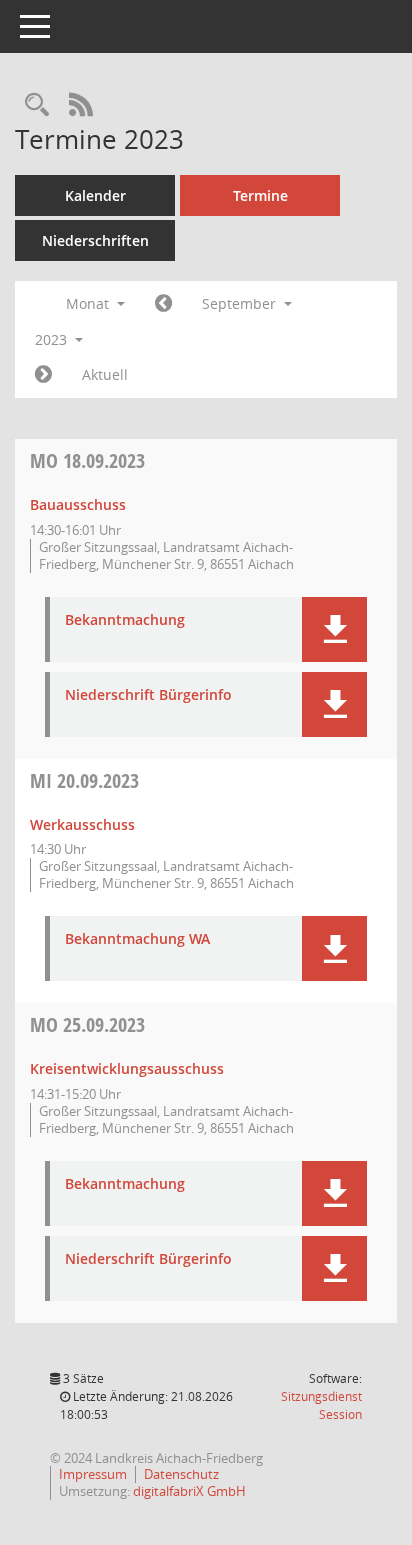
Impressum (93, 1474)
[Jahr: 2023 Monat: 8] (163, 304)
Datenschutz (181, 1474)
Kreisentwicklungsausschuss (127, 1068)
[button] (334, 629)
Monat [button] (89, 303)
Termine (260, 195)
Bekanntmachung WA (137, 939)
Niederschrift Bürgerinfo (148, 695)
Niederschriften (95, 240)
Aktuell (105, 374)
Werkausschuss (82, 824)
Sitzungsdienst (321, 1405)
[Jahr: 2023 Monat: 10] (43, 375)
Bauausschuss (78, 504)
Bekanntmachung (125, 620)
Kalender (95, 195)
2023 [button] (53, 339)
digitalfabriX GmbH (189, 1491)
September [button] (241, 303)
